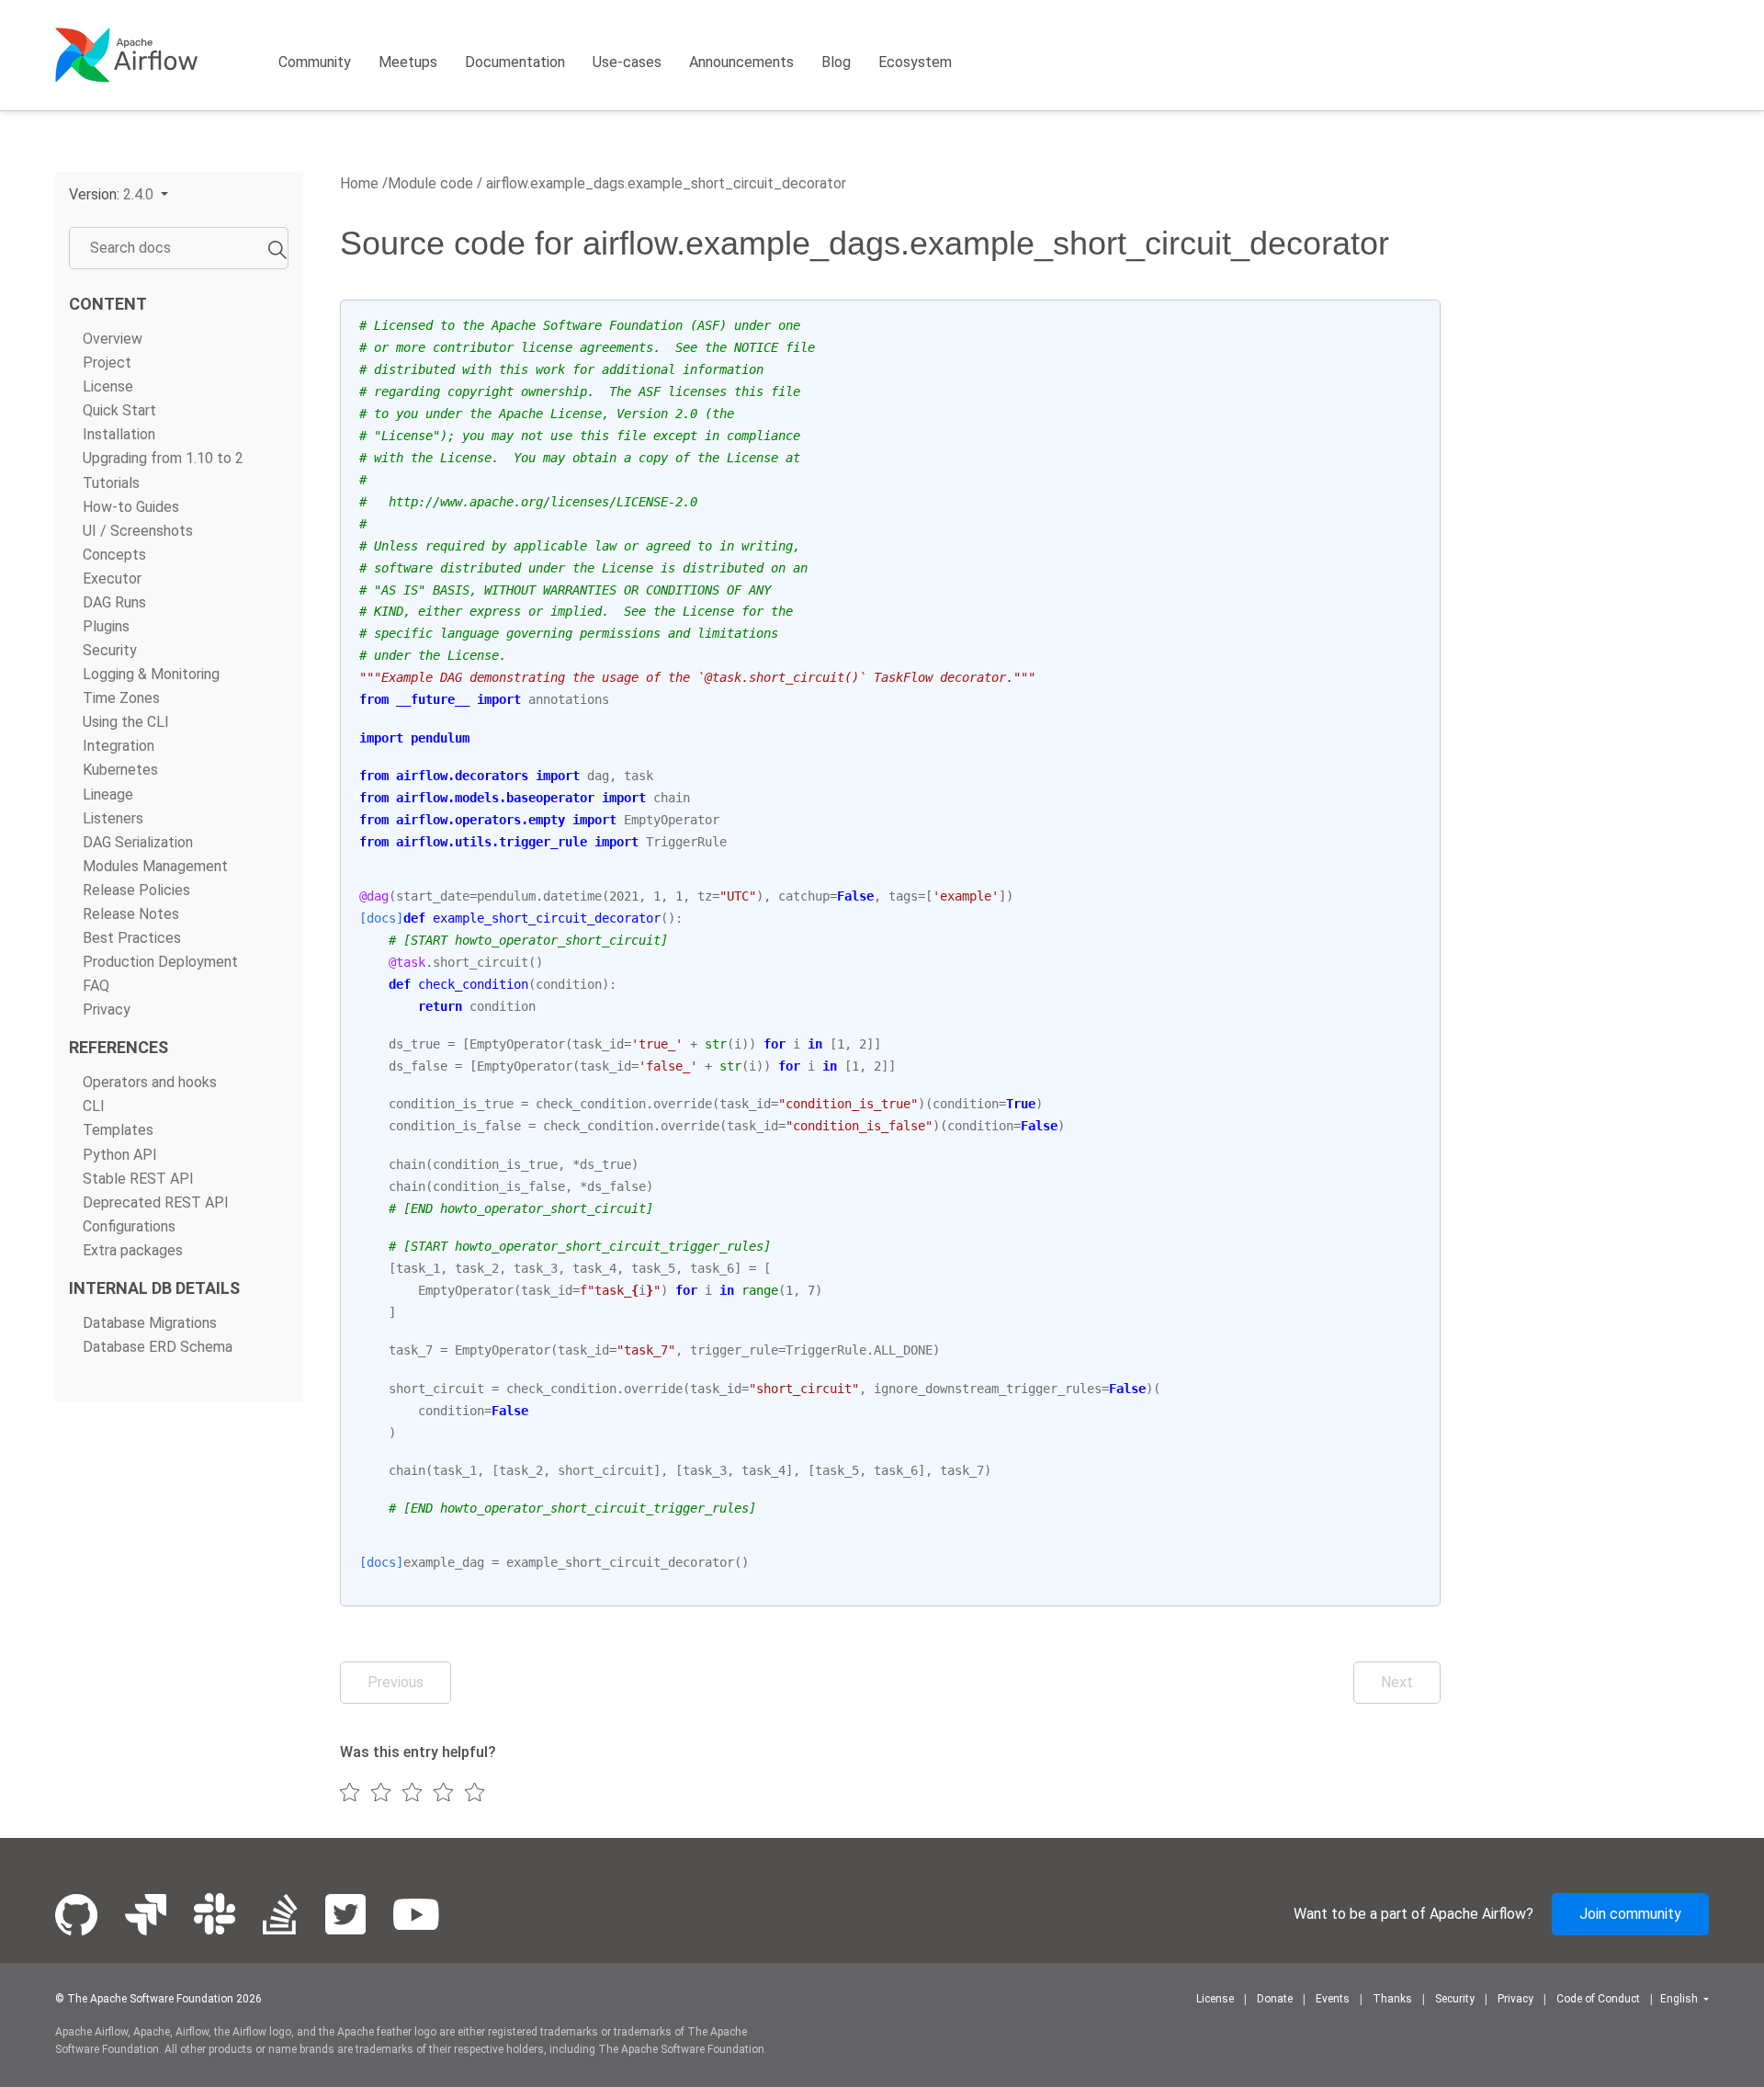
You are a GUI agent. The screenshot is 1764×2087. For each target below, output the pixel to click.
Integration (119, 746)
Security (110, 650)
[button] (119, 194)
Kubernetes (120, 771)
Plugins (106, 626)
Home (359, 183)
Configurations (129, 1226)
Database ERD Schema (158, 1347)
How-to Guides (131, 507)
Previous (396, 1682)
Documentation (515, 62)
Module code (430, 183)
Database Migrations (150, 1323)
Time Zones (121, 698)
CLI (94, 1106)
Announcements (741, 62)
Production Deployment (160, 962)
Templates (118, 1130)
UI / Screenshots (138, 531)
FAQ (96, 986)
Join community (1630, 1914)
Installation (119, 434)
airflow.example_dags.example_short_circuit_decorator (664, 183)
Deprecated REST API (156, 1202)
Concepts (114, 555)
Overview (113, 339)
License (108, 386)
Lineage (108, 794)
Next (1397, 1682)
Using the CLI (126, 722)
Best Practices (132, 938)
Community (315, 62)
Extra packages (133, 1250)
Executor (112, 578)
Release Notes (131, 914)
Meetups (408, 62)
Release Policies (136, 890)
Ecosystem (915, 62)
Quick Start (119, 410)
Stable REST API (138, 1179)
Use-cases (627, 62)
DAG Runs (114, 602)
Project (107, 363)
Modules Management (155, 866)
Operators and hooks (150, 1082)
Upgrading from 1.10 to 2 (163, 458)
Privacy (107, 1009)
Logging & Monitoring (151, 674)
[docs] (381, 918)
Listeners (113, 818)
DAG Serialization (138, 842)
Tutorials (111, 483)
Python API (120, 1155)
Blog (836, 62)
